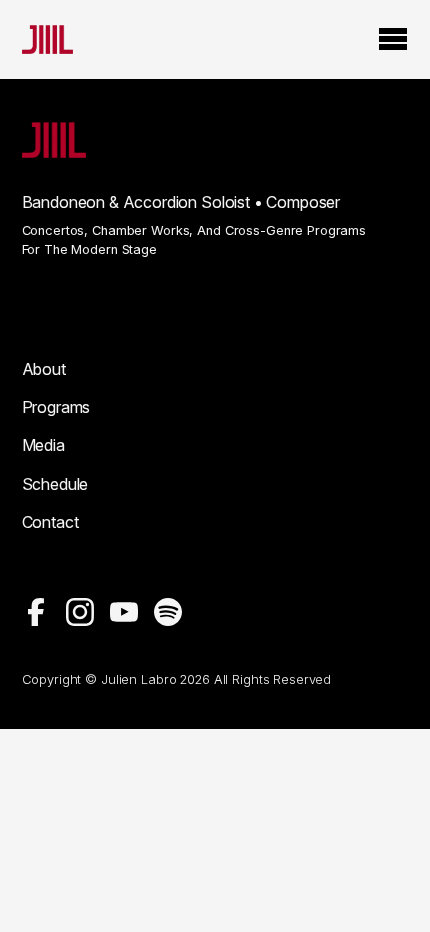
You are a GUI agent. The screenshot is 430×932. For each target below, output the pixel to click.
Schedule (55, 484)
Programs (56, 407)
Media (43, 445)
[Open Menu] (393, 40)
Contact (50, 522)
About (44, 369)
